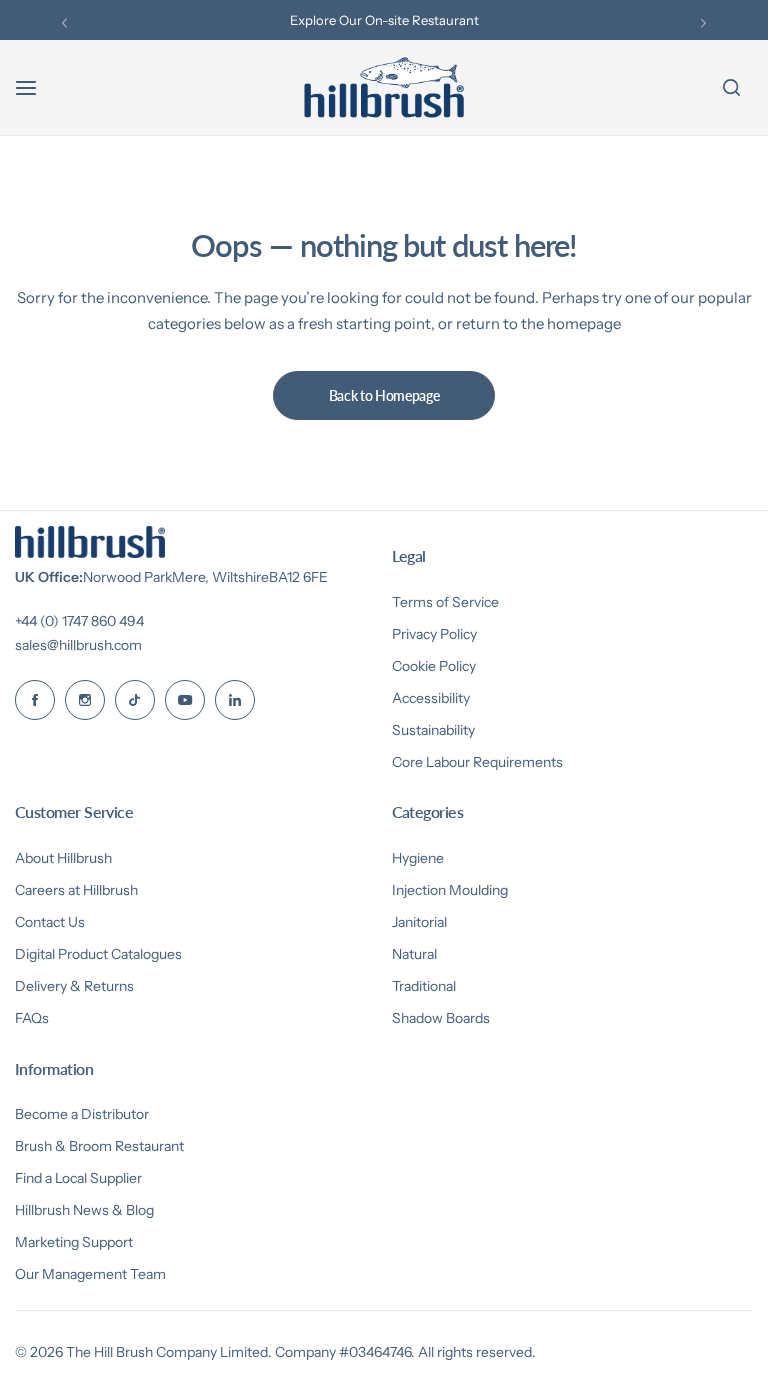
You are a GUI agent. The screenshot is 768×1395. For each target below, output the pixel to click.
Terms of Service (445, 602)
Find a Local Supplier (78, 1178)
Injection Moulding (450, 890)
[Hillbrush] (384, 87)
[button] (64, 22)
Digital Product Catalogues (98, 954)
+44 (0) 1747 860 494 (79, 621)
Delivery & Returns (74, 986)
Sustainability (433, 730)
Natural (414, 954)
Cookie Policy (434, 666)
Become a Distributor (82, 1114)
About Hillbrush (63, 858)
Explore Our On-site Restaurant (384, 20)
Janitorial (419, 922)
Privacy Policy (434, 634)
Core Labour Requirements (477, 762)
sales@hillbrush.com (78, 645)
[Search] (731, 88)
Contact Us (50, 922)
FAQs (32, 1018)
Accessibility (431, 698)
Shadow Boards (441, 1018)
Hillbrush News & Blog (84, 1210)
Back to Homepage (384, 395)
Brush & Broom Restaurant (99, 1146)
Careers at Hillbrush (76, 890)
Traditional (424, 986)
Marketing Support (74, 1242)
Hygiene (418, 858)
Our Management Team (90, 1274)
